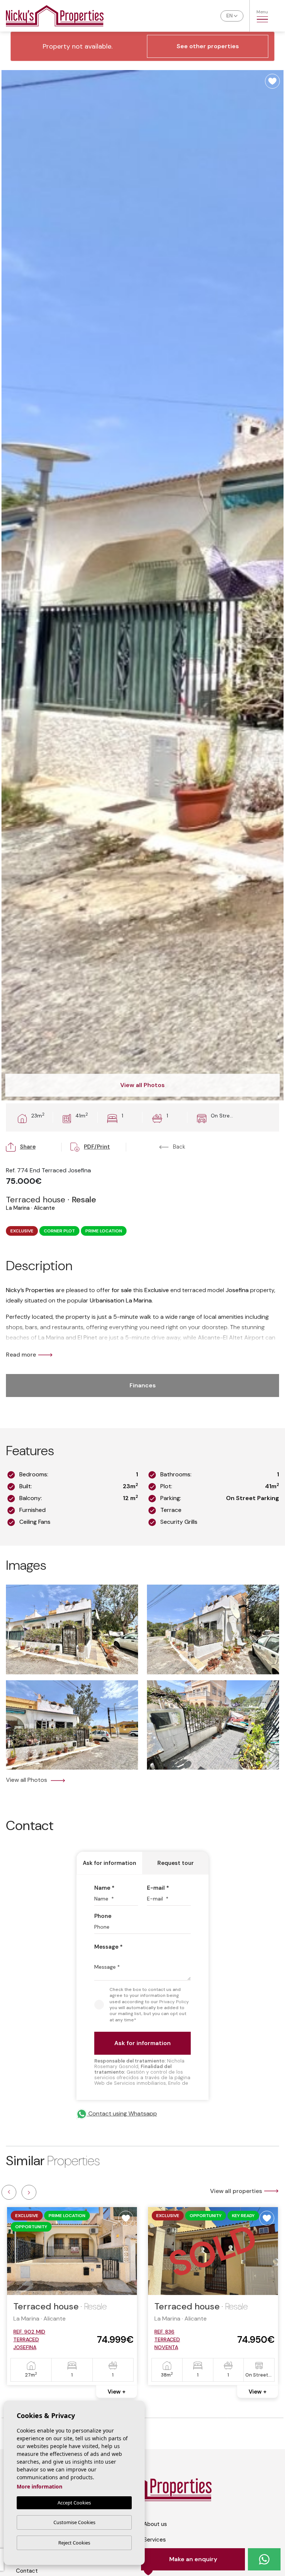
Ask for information (109, 1863)
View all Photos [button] (27, 1780)
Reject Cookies (74, 2543)
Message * (109, 1947)
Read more (21, 1355)
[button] (34, 1147)
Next (29, 2192)
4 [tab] (199, 2419)
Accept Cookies (74, 2503)
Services (155, 2540)
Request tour (176, 1863)
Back (178, 1147)
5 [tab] (255, 2419)
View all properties (236, 2191)
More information (40, 2486)
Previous (9, 2192)
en (230, 16)
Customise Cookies (74, 2522)
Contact (27, 2571)
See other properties (208, 46)
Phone (103, 1916)
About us (155, 2524)
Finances (143, 1385)
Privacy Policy (174, 2002)
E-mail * (158, 1888)
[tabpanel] (72, 2296)
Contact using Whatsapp (122, 2113)
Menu (262, 12)
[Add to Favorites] (272, 81)
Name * (104, 1888)
